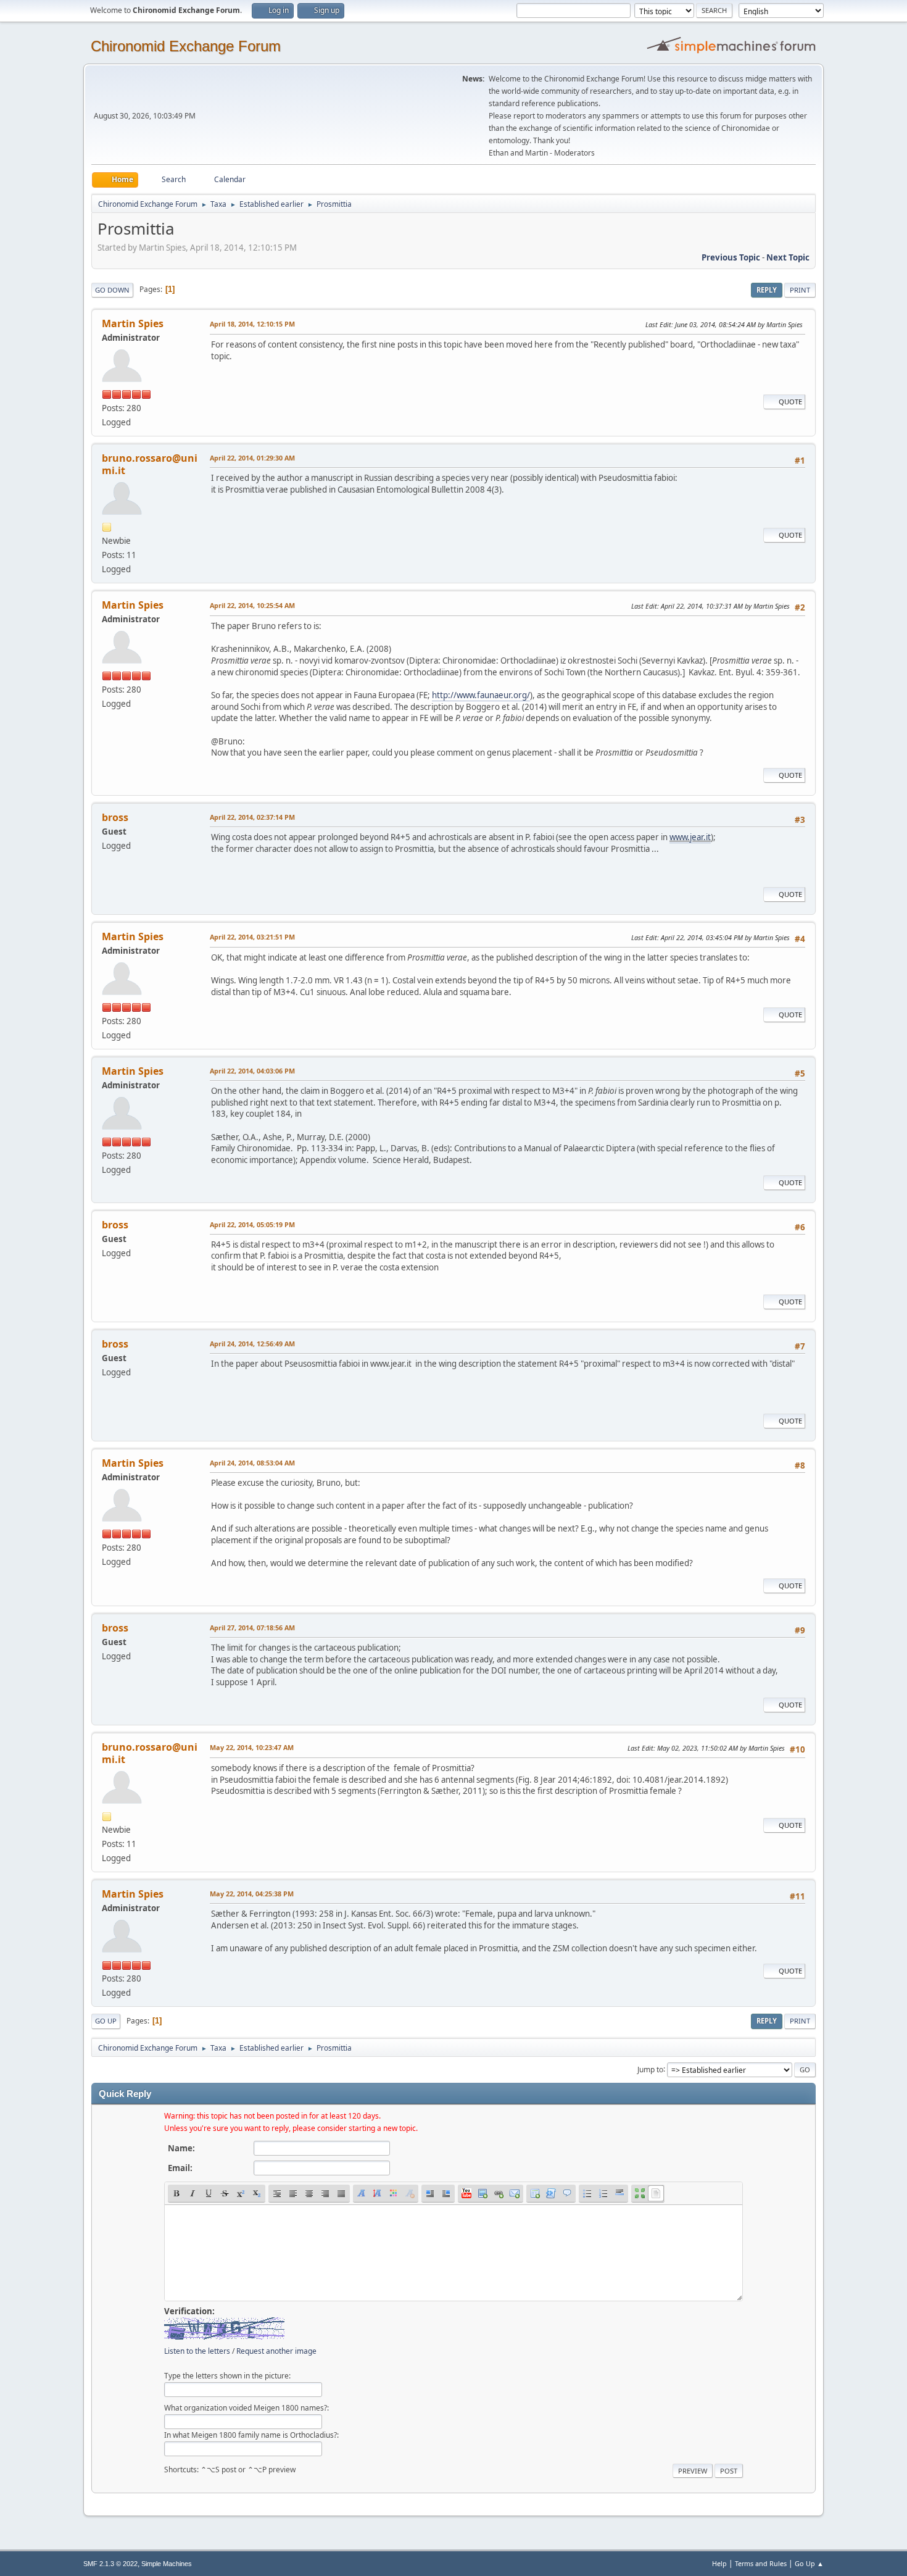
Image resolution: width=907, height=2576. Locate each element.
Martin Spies (133, 323)
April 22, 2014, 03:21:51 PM (252, 937)
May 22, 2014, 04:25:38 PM (252, 1894)
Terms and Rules (761, 2563)
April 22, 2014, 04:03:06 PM (252, 1071)
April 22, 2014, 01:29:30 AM (252, 458)
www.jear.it (690, 837)
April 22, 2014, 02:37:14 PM (252, 817)
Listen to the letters (197, 2351)
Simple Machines (167, 2564)
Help (719, 2563)
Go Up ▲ (809, 2563)
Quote (790, 402)
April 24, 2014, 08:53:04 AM (252, 1463)
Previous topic (731, 257)
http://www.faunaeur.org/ (481, 695)
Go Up (106, 2021)
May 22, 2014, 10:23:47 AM (252, 1747)
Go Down (112, 290)
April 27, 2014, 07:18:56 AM (252, 1628)
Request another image (276, 2351)
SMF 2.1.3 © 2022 (110, 2564)
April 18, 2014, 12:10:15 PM (252, 324)
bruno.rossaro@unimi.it (150, 464)
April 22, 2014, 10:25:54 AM (252, 605)
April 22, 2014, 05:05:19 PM (252, 1224)
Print (800, 290)
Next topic (788, 257)
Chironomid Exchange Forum (186, 46)
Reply (767, 290)
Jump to (650, 2069)
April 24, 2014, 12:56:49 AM (252, 1344)
